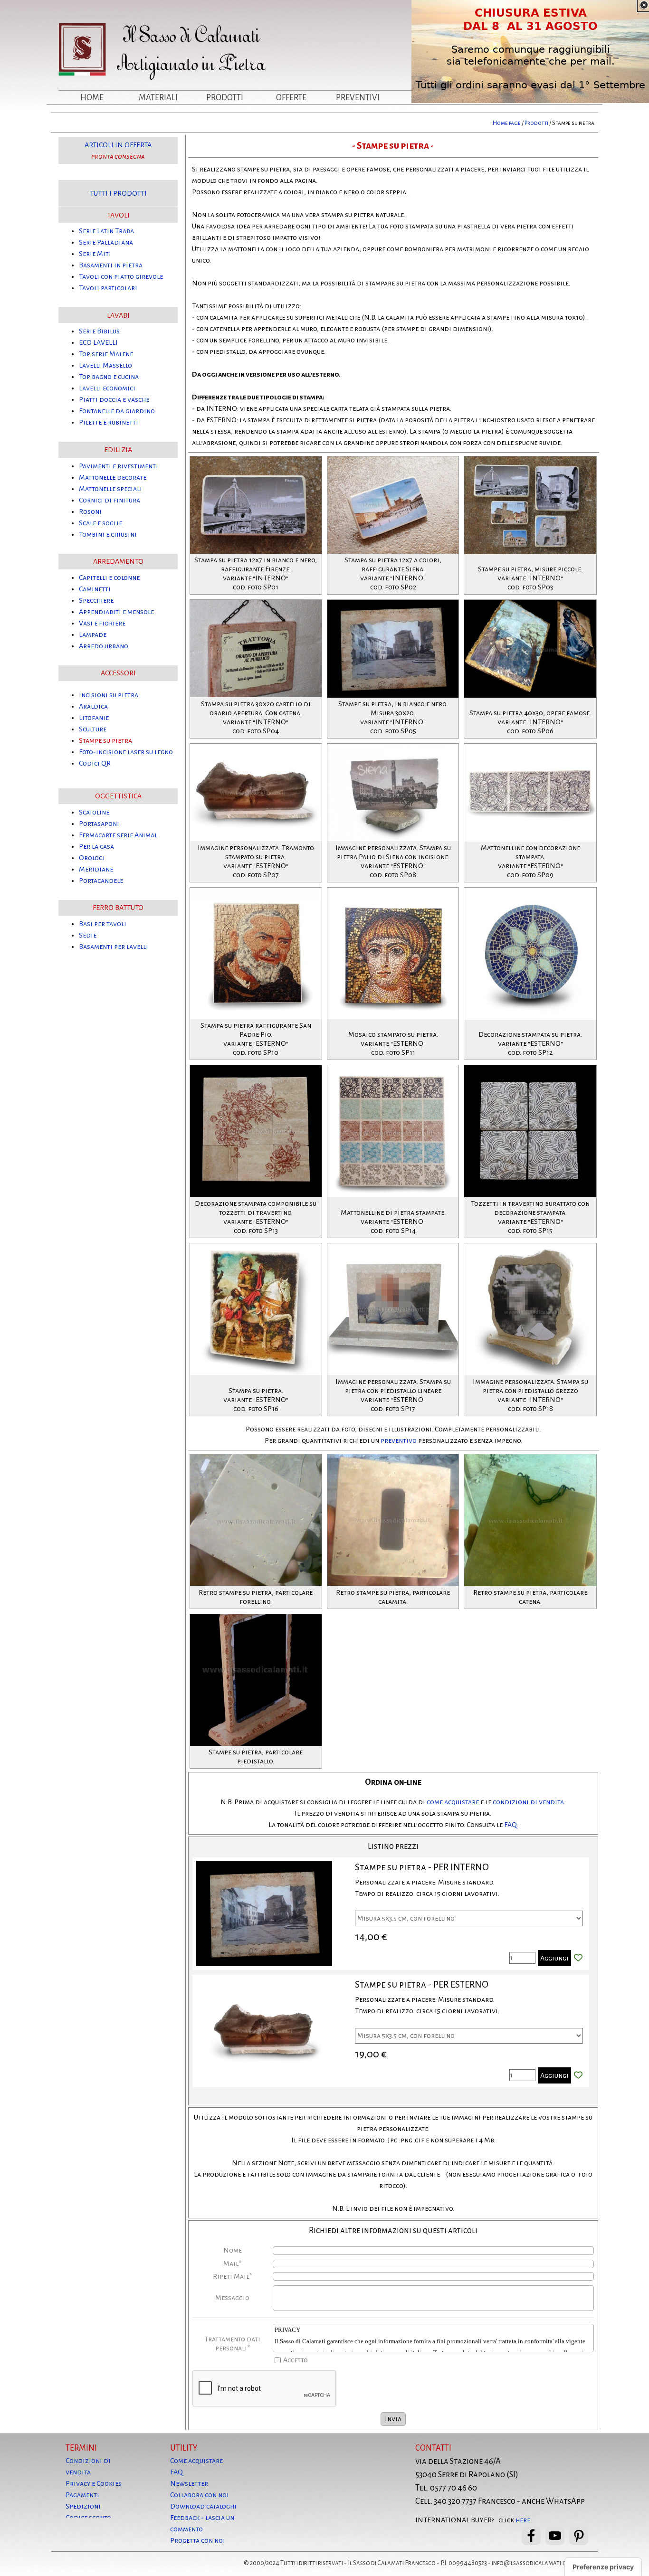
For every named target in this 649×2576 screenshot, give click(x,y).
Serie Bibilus (99, 331)
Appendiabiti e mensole (116, 612)
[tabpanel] (325, 123)
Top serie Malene (106, 354)
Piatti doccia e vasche (114, 399)
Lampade (93, 635)
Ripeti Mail (232, 2276)
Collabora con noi (200, 2495)
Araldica (93, 706)
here (523, 2520)
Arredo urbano (104, 646)
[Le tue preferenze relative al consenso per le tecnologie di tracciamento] (603, 2567)
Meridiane (96, 869)
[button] (256, 456)
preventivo (399, 1440)
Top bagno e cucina (109, 377)
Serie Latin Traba (106, 231)
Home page (507, 123)
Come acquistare (196, 2461)
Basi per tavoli (103, 924)
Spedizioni (83, 2506)
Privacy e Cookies (94, 2483)
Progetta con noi (198, 2540)
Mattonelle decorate (113, 477)
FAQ (510, 1825)
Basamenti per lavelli (114, 947)
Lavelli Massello (105, 365)
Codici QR (95, 763)
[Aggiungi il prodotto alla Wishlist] (578, 1958)
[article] (391, 1914)
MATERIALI (158, 98)
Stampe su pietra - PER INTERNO (422, 1867)
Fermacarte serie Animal (118, 835)
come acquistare (453, 1802)
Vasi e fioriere (102, 623)
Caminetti (95, 589)
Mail (232, 2263)
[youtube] (555, 2536)
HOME (92, 98)
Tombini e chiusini (108, 534)
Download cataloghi (203, 2506)
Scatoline (94, 812)
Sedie (88, 935)
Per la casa (96, 846)
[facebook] (531, 2536)
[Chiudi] (644, 5)
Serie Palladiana (106, 242)
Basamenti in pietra (111, 265)
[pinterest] (579, 2536)
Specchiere (96, 600)
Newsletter (189, 2483)
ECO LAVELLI (98, 342)
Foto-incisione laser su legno (126, 752)
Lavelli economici (107, 388)
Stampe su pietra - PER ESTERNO (422, 1984)
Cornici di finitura (110, 500)
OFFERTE (291, 98)
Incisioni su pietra (109, 695)
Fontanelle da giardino (117, 411)
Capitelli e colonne (109, 578)
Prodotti (536, 123)
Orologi (92, 858)
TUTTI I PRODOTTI (118, 193)
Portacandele (101, 881)
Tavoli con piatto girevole (121, 276)
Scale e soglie (100, 523)
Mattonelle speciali (110, 489)
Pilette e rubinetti (109, 422)
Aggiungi (554, 1958)
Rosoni (90, 511)
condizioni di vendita (528, 1802)
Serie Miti (95, 254)
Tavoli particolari (108, 288)
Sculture (93, 729)
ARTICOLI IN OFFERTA (118, 145)
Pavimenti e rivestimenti (119, 466)
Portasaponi (99, 824)
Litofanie (94, 718)
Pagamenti (82, 2495)
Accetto (296, 2360)
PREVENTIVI (358, 98)
